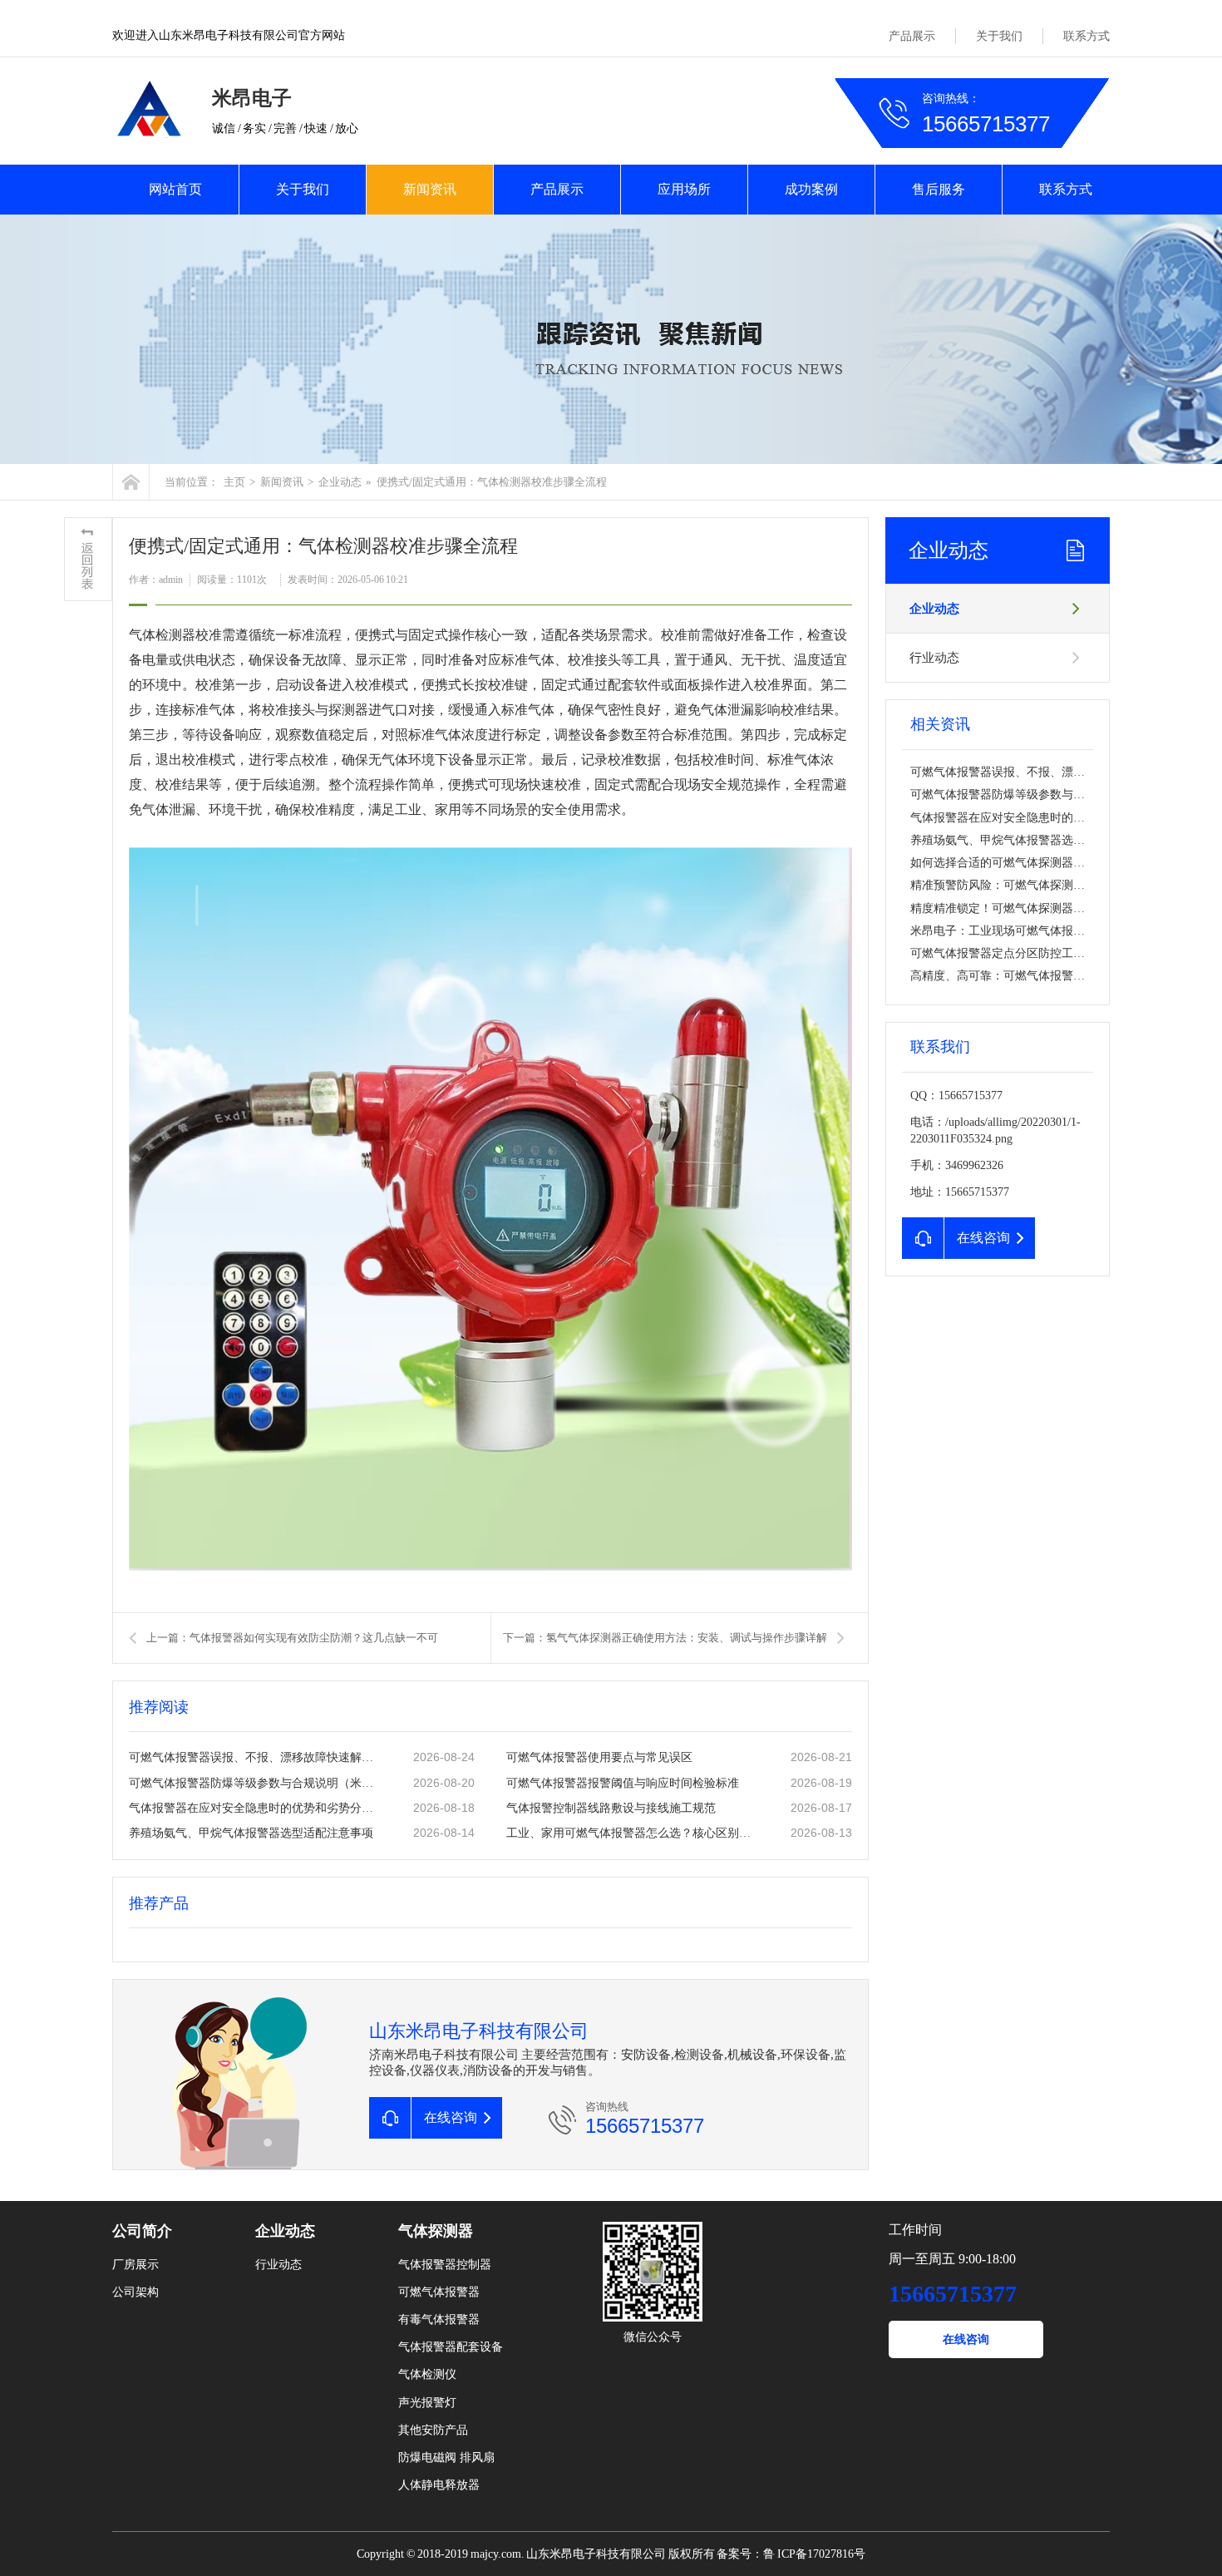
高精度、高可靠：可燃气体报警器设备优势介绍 (1032, 976)
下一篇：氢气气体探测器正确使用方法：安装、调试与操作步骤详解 (665, 1638)
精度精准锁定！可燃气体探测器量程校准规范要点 (1038, 908)
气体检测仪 (427, 2374)
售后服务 (939, 189)
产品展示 (912, 36)
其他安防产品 (433, 2430)
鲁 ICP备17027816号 (814, 2554)
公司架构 (136, 2292)
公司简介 (142, 2231)
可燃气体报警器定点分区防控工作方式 (1009, 953)
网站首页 (175, 189)
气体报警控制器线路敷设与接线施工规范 (611, 1808)
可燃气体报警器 (439, 2292)
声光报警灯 (427, 2403)
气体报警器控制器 (445, 2265)
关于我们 (999, 36)
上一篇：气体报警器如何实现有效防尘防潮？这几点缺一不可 (292, 1638)
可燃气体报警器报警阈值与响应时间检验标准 (623, 1783)
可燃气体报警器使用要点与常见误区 (599, 1757)
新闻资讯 (430, 189)
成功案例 (811, 189)
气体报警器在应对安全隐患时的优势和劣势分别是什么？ (254, 1808)
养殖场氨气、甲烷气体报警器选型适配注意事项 (251, 1833)
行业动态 (934, 658)
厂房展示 (136, 2265)
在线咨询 (966, 2339)
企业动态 (340, 482)
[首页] (131, 482)
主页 (234, 482)
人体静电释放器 (439, 2485)
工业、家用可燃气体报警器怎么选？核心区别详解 (632, 1833)
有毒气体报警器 (439, 2319)
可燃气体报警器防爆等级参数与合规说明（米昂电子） (254, 1783)
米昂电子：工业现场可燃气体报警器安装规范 (1027, 931)
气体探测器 (436, 2231)
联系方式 (1086, 36)
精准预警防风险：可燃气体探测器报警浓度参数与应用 (1050, 885)
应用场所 (684, 189)
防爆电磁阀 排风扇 (446, 2458)
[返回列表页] (88, 559)
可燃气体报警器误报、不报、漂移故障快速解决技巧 (254, 1757)
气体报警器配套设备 (451, 2347)
